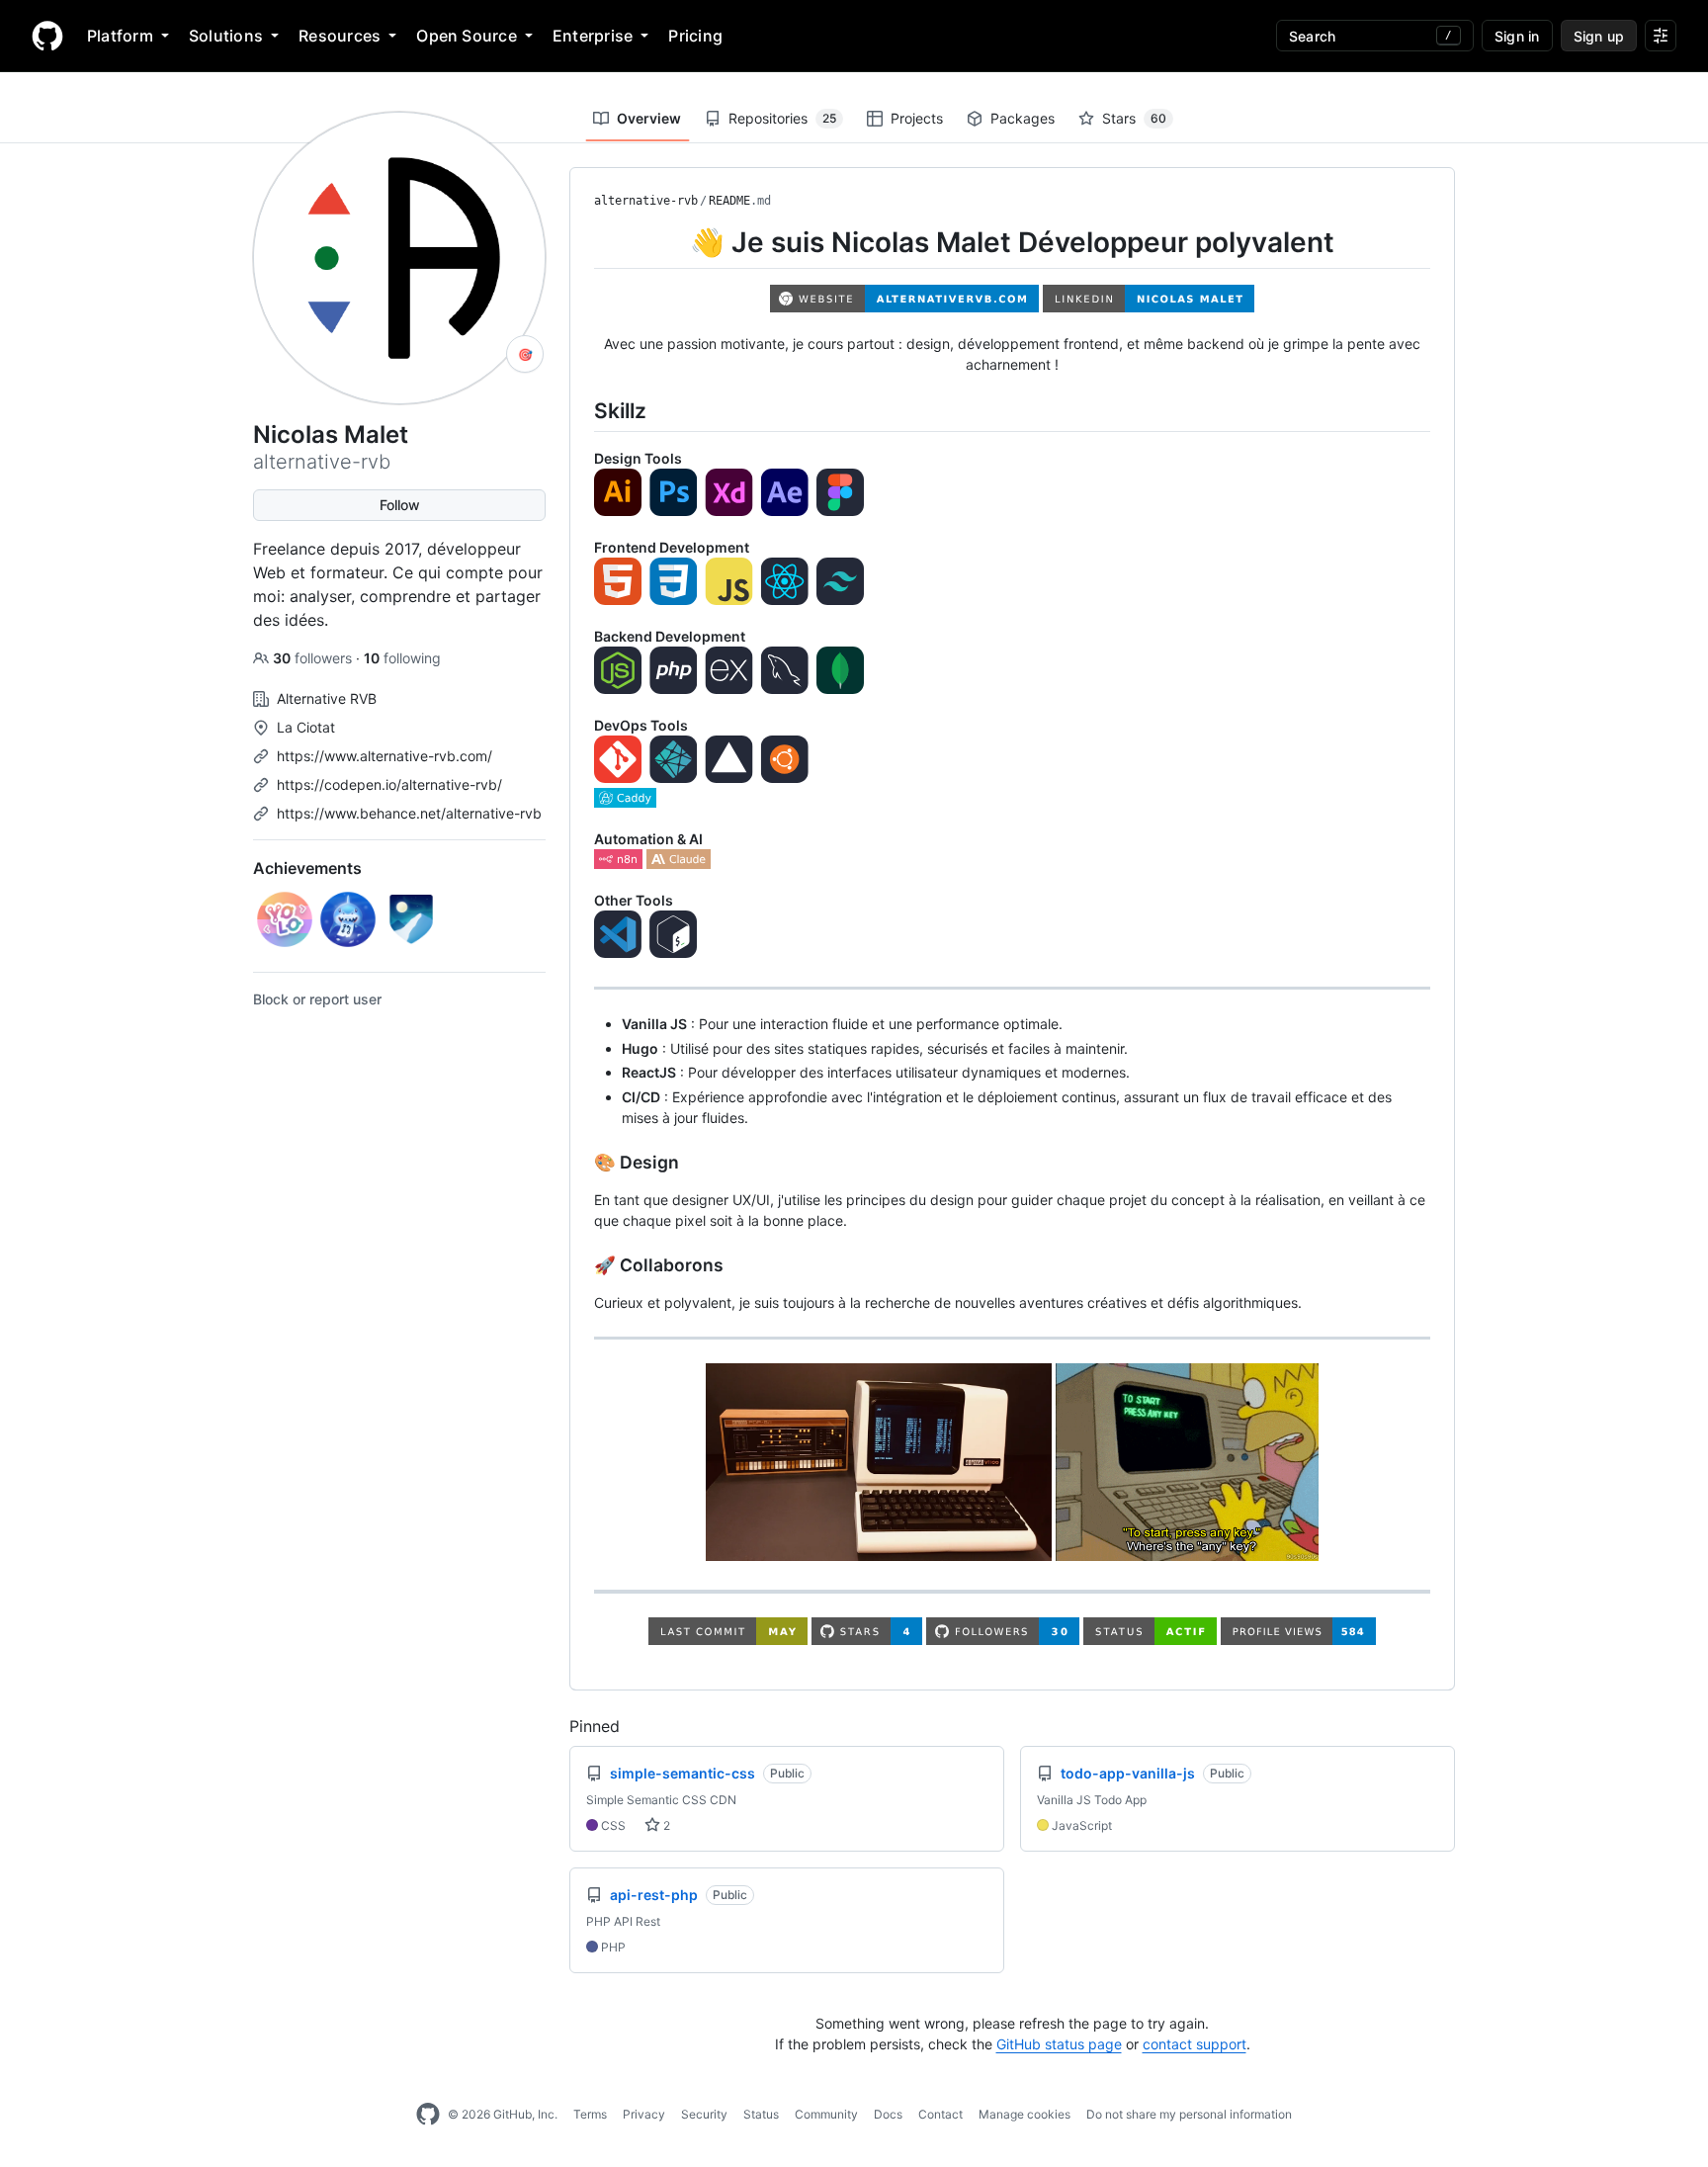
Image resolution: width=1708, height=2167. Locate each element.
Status (761, 2114)
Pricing (695, 36)
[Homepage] (47, 36)
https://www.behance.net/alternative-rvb (409, 813)
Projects (917, 118)
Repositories (782, 118)
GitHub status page (1059, 2044)
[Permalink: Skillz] (580, 410)
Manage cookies (1025, 2114)
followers (314, 658)
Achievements (307, 868)
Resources (340, 36)
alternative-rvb (646, 201)
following (402, 658)
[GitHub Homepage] (428, 2115)
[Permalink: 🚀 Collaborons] (580, 1265)
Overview (649, 118)
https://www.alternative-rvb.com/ (384, 756)
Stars (1134, 118)
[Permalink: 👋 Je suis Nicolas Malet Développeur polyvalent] (580, 242)
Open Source (467, 36)
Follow (400, 505)
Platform (120, 36)
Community (826, 2114)
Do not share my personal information (1189, 2114)
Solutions (226, 36)
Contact (940, 2114)
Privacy (644, 2114)
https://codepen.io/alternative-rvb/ (389, 784)
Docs (888, 2114)
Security (704, 2114)
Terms (590, 2114)
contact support (1195, 2044)
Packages (1023, 118)
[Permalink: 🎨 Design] (580, 1163)
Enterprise (593, 36)
